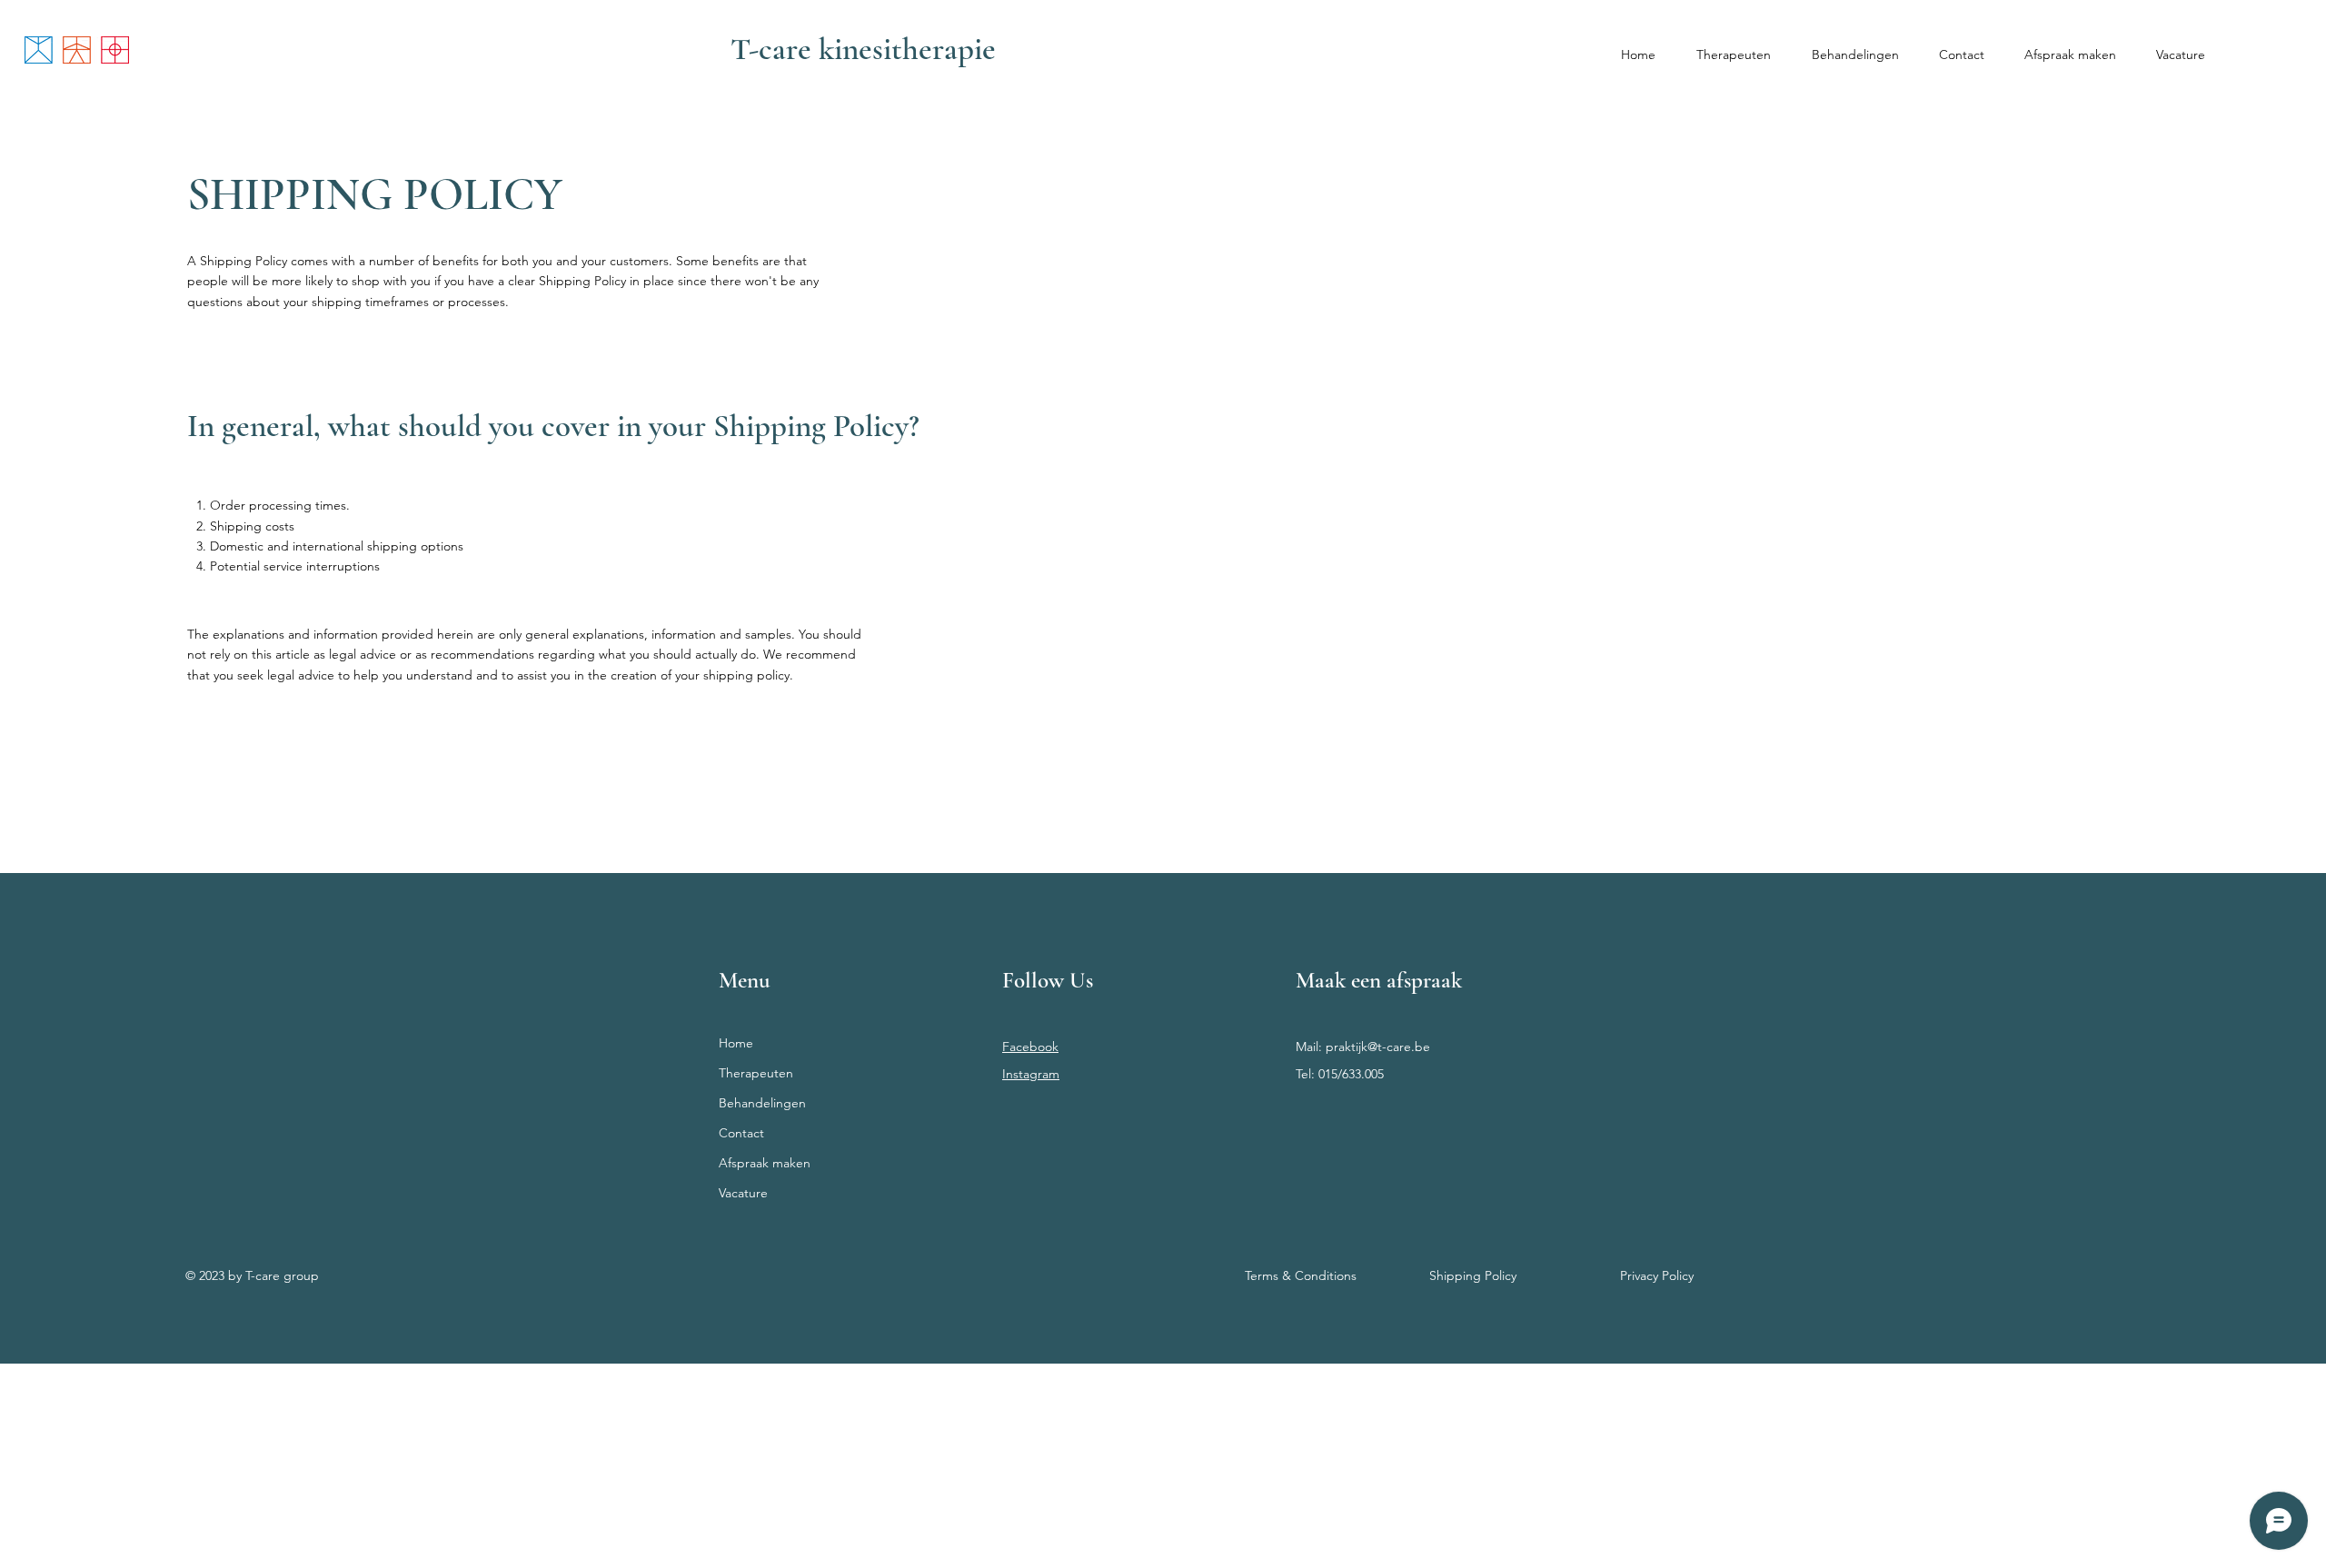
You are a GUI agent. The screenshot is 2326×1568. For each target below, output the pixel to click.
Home (736, 1043)
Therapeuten (756, 1073)
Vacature (743, 1193)
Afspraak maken (765, 1163)
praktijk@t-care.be (1378, 1047)
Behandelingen (762, 1103)
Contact (741, 1133)
